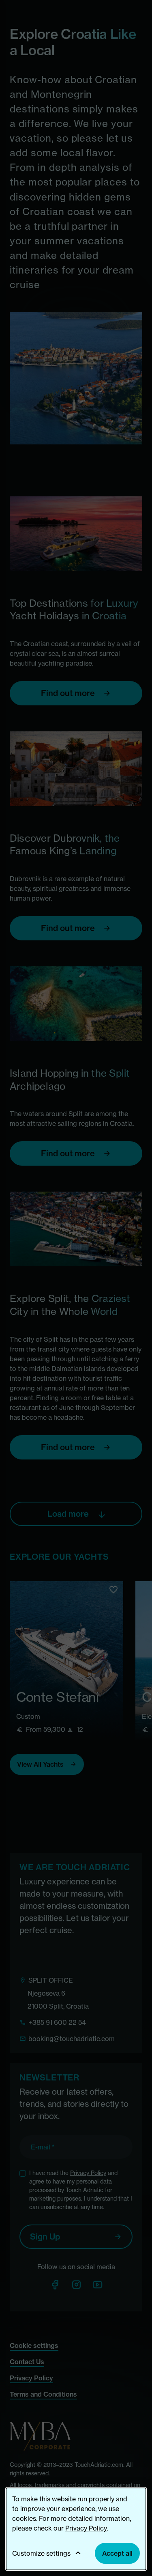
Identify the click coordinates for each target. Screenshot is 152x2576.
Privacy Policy (86, 2528)
